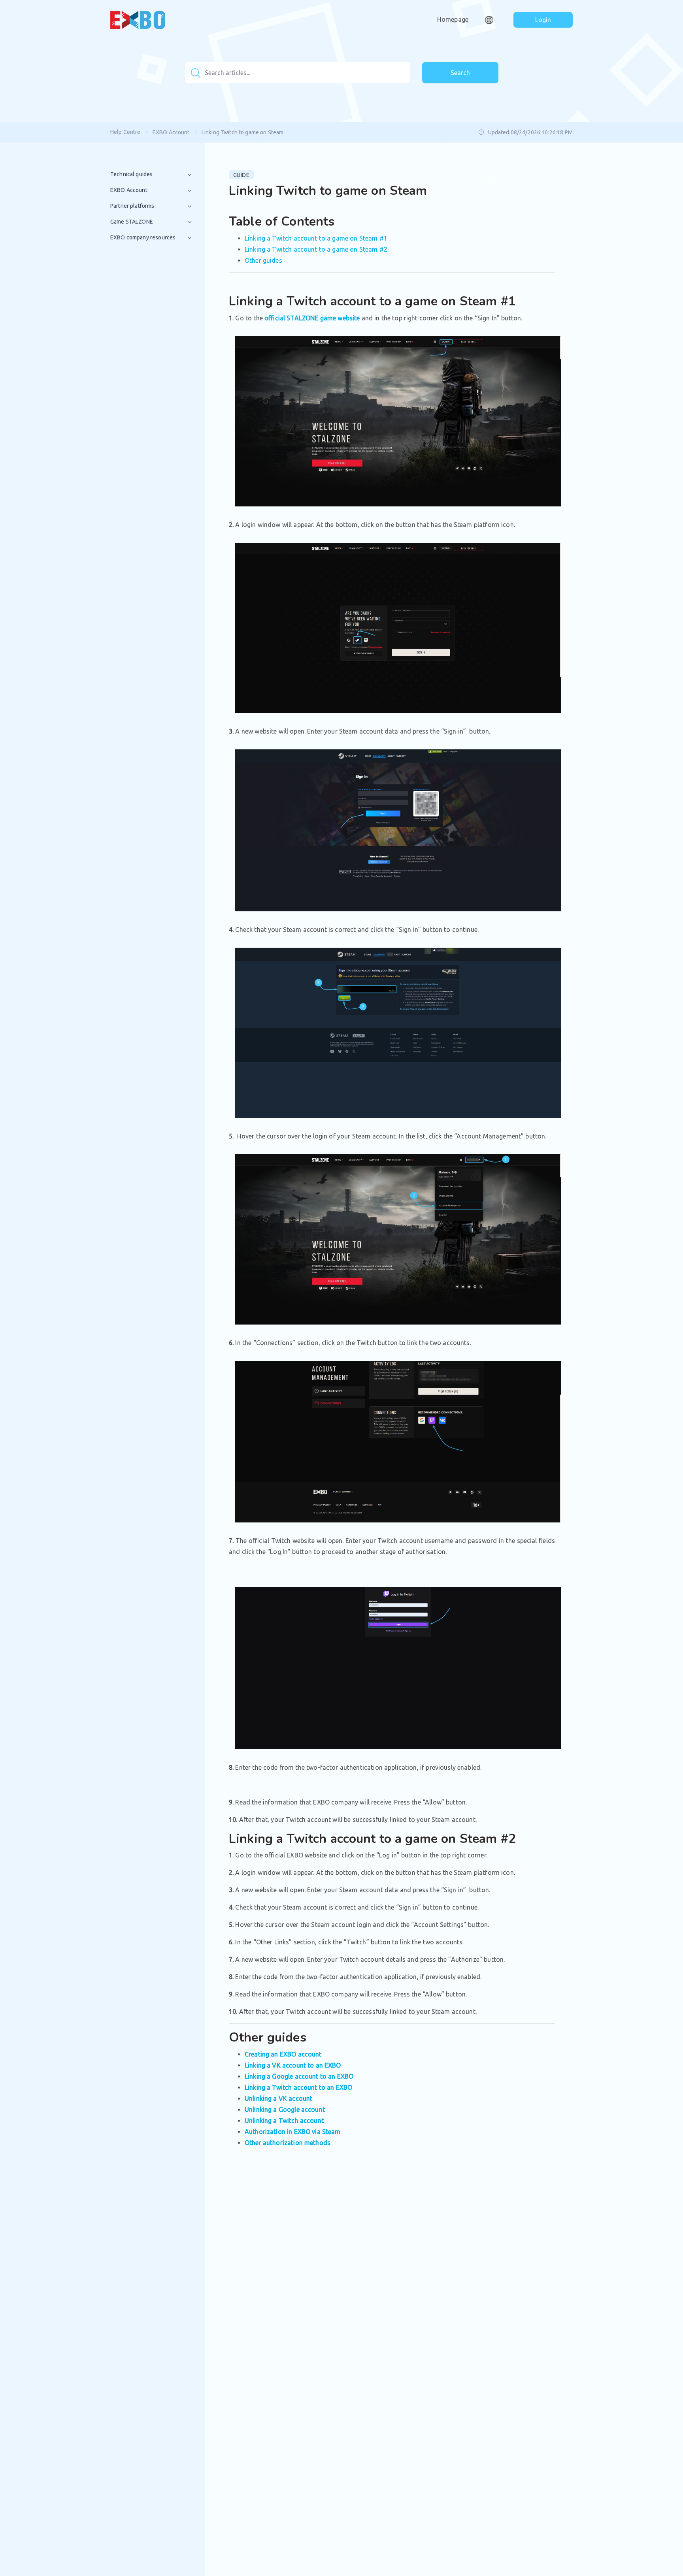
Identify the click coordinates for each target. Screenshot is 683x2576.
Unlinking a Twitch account (284, 2121)
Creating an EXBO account (283, 2054)
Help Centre (125, 132)
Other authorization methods (288, 2143)
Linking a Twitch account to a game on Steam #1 (316, 238)
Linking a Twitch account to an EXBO (298, 2087)
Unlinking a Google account (285, 2109)
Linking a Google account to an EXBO (299, 2076)
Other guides (263, 260)
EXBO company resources (143, 237)
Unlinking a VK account (278, 2098)
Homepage (453, 19)
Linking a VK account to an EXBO (293, 2065)
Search (460, 73)
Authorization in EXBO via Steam (293, 2132)
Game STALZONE (132, 222)
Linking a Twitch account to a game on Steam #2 (316, 249)
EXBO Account (171, 132)
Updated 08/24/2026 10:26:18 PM (530, 132)
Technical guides (131, 174)
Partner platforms (132, 206)
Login (543, 20)
